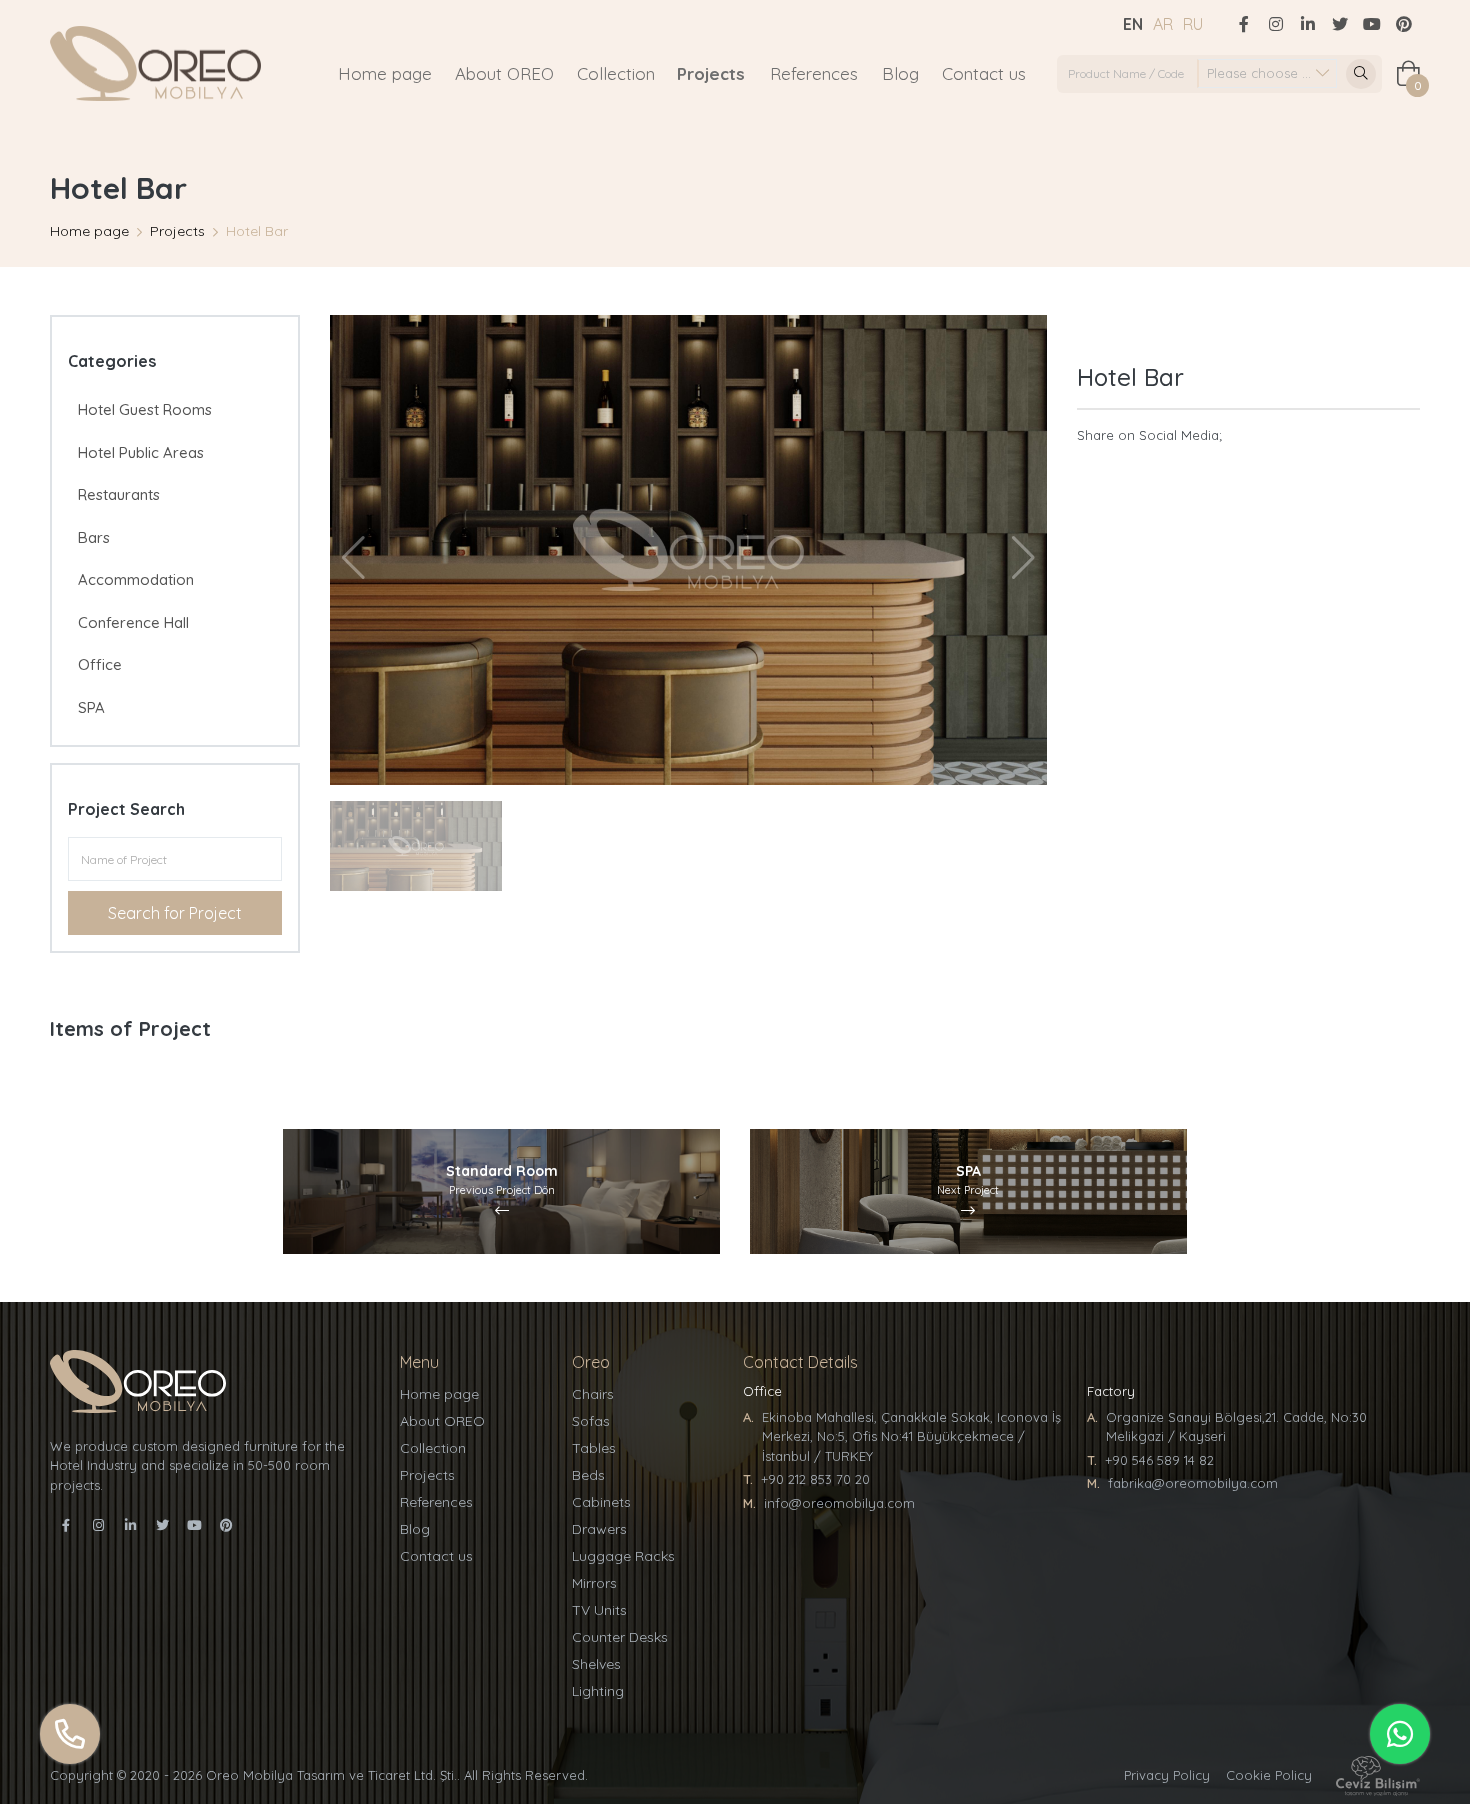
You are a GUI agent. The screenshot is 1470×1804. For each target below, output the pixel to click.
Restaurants (119, 494)
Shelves (596, 1664)
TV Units (599, 1610)
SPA (91, 707)
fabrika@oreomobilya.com (1193, 1483)
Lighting (598, 1691)
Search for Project (175, 913)
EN (1133, 24)
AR (1163, 24)
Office (100, 664)
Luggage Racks (623, 1556)
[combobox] (1267, 73)
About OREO (504, 73)
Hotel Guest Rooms (145, 409)
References (814, 73)
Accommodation (136, 579)
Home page (385, 73)
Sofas (591, 1421)
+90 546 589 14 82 (1159, 1460)
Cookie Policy (1269, 1775)
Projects (711, 73)
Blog (900, 73)
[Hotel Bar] (688, 550)
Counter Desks (620, 1637)
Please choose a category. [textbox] (1271, 73)
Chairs (593, 1394)
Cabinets (601, 1502)
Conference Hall (133, 622)
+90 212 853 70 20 (815, 1479)
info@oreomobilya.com (839, 1503)
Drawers (599, 1529)
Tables (594, 1448)
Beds (588, 1475)
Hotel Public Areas (141, 452)
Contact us (984, 73)
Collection (616, 73)
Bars (94, 537)
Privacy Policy (1167, 1775)
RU (1193, 24)
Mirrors (594, 1583)
